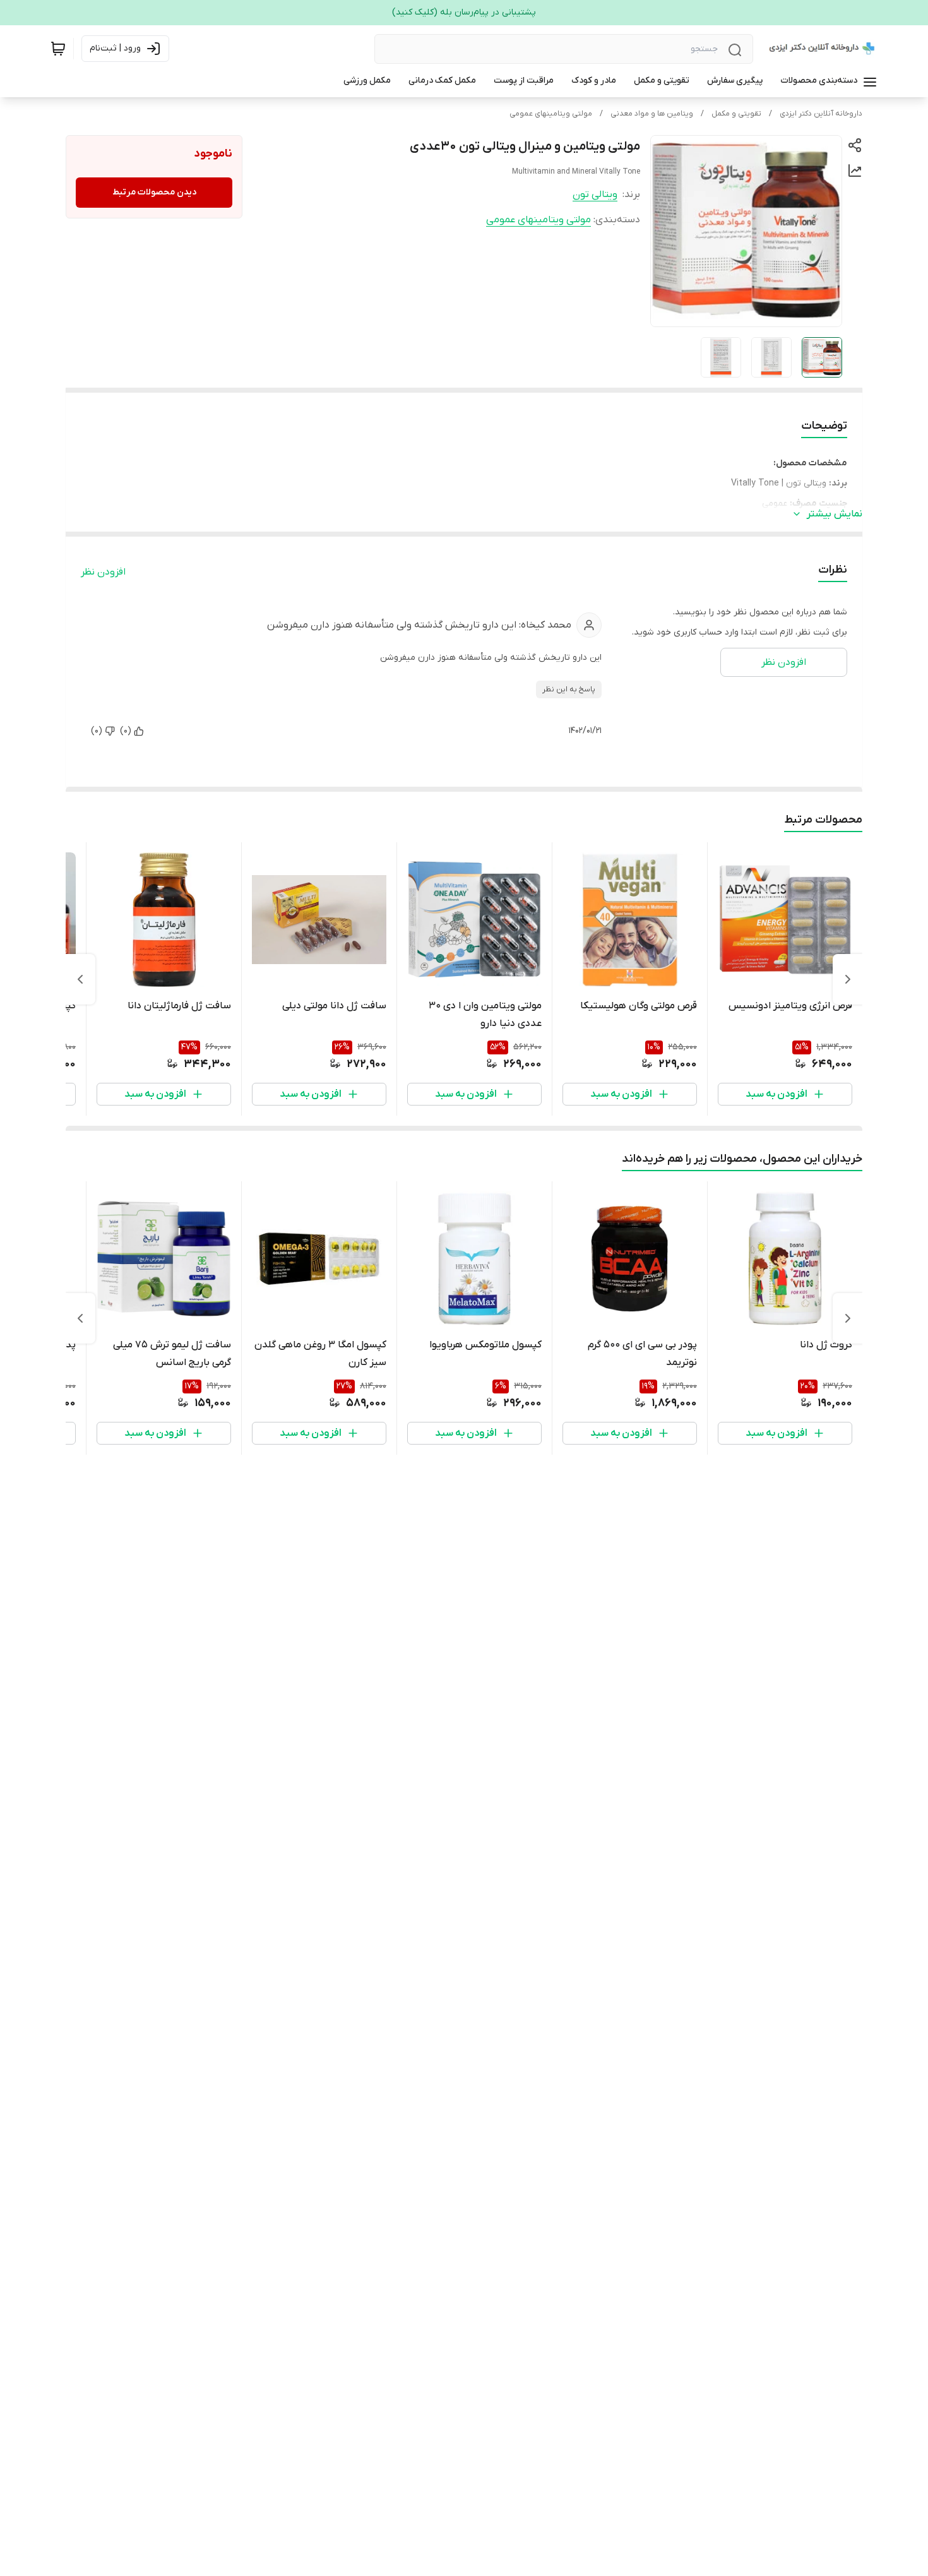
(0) (126, 731)
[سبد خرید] (58, 49)
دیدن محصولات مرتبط (154, 192)
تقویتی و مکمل (736, 114)
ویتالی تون (595, 194)
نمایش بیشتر (835, 514)
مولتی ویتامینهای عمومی (551, 114)
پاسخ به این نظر (569, 689)
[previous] (848, 979)
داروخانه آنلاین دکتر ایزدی (821, 114)
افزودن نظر (103, 572)
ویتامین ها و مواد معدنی (652, 114)
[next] (80, 979)
